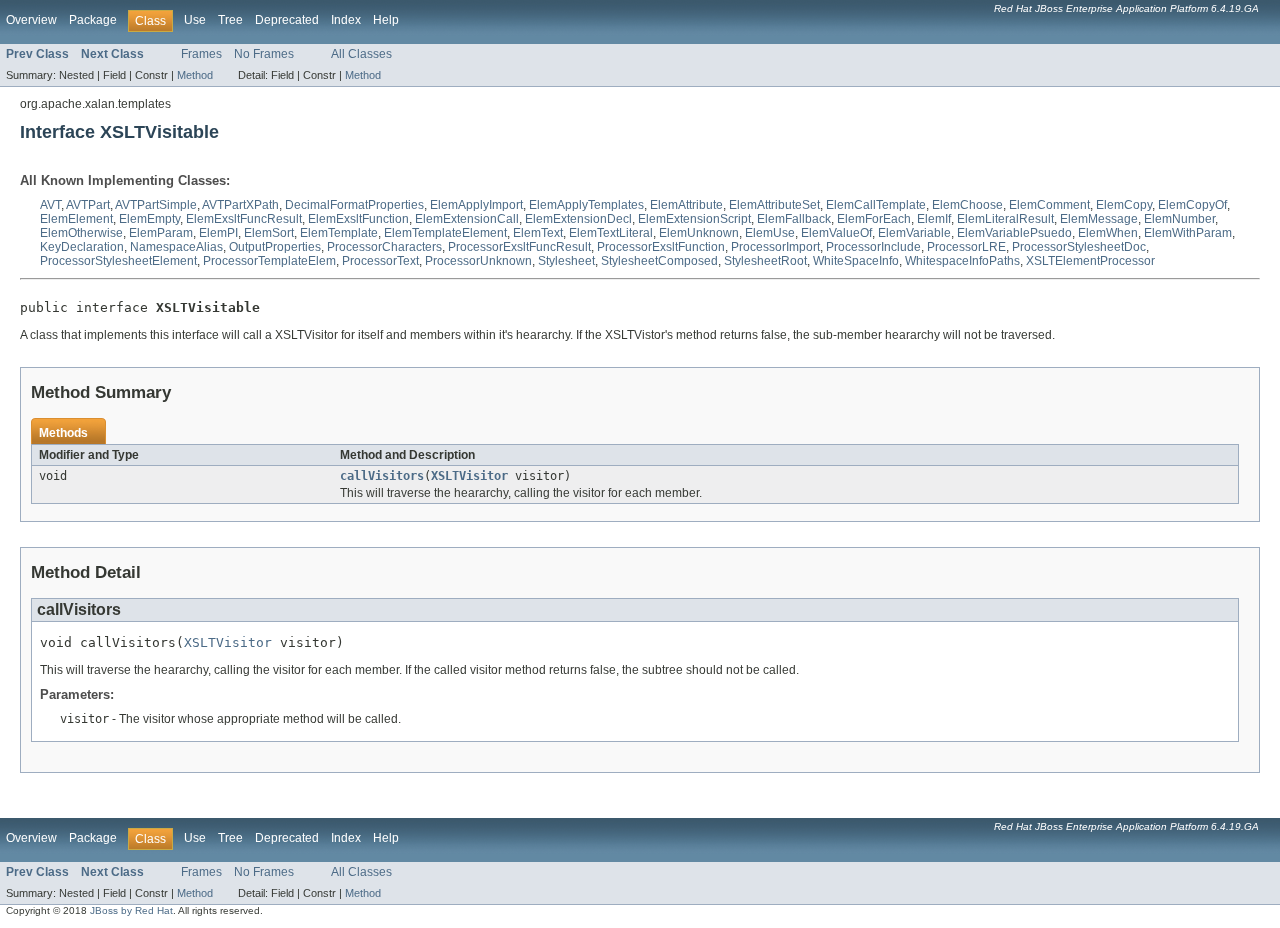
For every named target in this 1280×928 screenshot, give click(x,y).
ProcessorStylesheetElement (118, 261)
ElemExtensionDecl (578, 219)
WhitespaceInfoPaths (962, 261)
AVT (50, 205)
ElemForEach (874, 219)
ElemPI (218, 233)
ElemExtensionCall (467, 219)
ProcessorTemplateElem (269, 261)
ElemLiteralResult (1005, 219)
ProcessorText (380, 261)
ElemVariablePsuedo (1014, 233)
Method (195, 75)
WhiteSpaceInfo (856, 261)
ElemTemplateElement (445, 233)
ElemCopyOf (1192, 205)
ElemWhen (1108, 233)
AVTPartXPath (240, 205)
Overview (31, 20)
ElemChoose (967, 205)
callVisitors (382, 476)
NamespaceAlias (176, 247)
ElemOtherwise (81, 233)
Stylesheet (566, 261)
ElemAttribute (686, 205)
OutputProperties (275, 247)
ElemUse (770, 233)
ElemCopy (1124, 205)
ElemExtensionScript (694, 219)
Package (93, 20)
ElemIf (934, 219)
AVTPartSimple (156, 205)
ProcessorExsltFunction (661, 247)
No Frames (264, 54)
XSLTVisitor (469, 476)
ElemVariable (914, 233)
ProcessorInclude (873, 247)
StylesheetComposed (659, 261)
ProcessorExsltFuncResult (519, 247)
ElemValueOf (836, 233)
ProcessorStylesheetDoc (1079, 247)
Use (195, 20)
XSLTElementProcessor (1090, 261)
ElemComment (1049, 205)
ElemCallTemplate (876, 205)
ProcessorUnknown (478, 261)
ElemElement (76, 219)
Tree (230, 20)
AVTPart (88, 205)
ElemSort (269, 233)
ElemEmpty (149, 219)
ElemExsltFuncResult (244, 219)
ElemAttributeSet (774, 205)
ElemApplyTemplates (586, 205)
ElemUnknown (699, 233)
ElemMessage (1099, 219)
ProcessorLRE (966, 247)
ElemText (538, 233)
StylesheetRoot (765, 261)
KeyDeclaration (82, 247)
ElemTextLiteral (611, 233)
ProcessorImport (775, 247)
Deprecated (287, 20)
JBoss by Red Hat (131, 910)
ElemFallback (794, 219)
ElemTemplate (339, 233)
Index (346, 20)
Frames (201, 54)
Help (386, 20)
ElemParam (161, 233)
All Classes (361, 54)
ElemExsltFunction (358, 219)
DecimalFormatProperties (354, 205)
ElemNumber (1179, 219)
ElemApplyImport (476, 205)
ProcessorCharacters (384, 247)
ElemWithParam (1188, 233)
